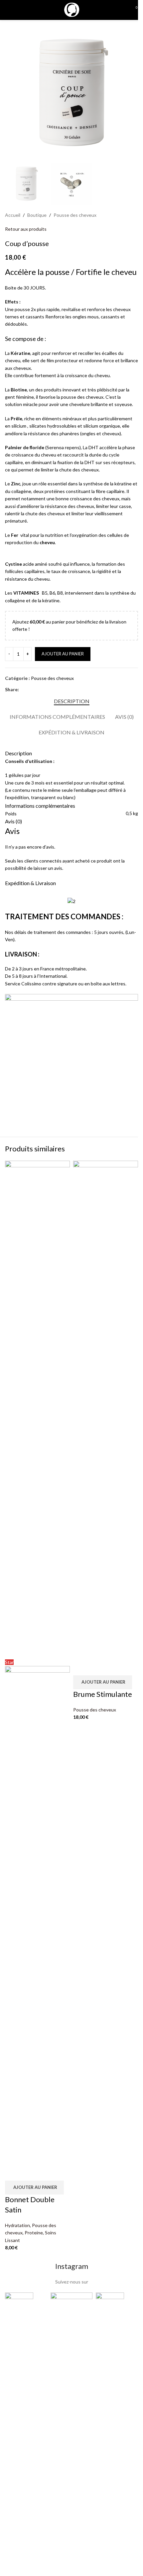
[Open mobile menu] (8, 10)
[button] (34, 2188)
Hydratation (17, 2225)
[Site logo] (71, 9)
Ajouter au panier (63, 654)
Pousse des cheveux (95, 1710)
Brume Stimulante (103, 1694)
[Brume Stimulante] (106, 1409)
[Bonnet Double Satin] (37, 1409)
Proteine (34, 2233)
